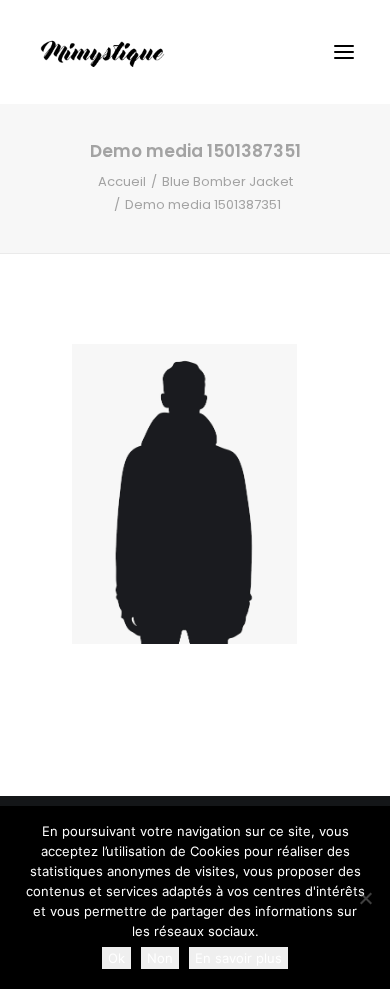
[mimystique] (102, 52)
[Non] (365, 898)
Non (160, 958)
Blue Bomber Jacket (227, 181)
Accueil (122, 181)
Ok (116, 958)
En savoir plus (238, 958)
